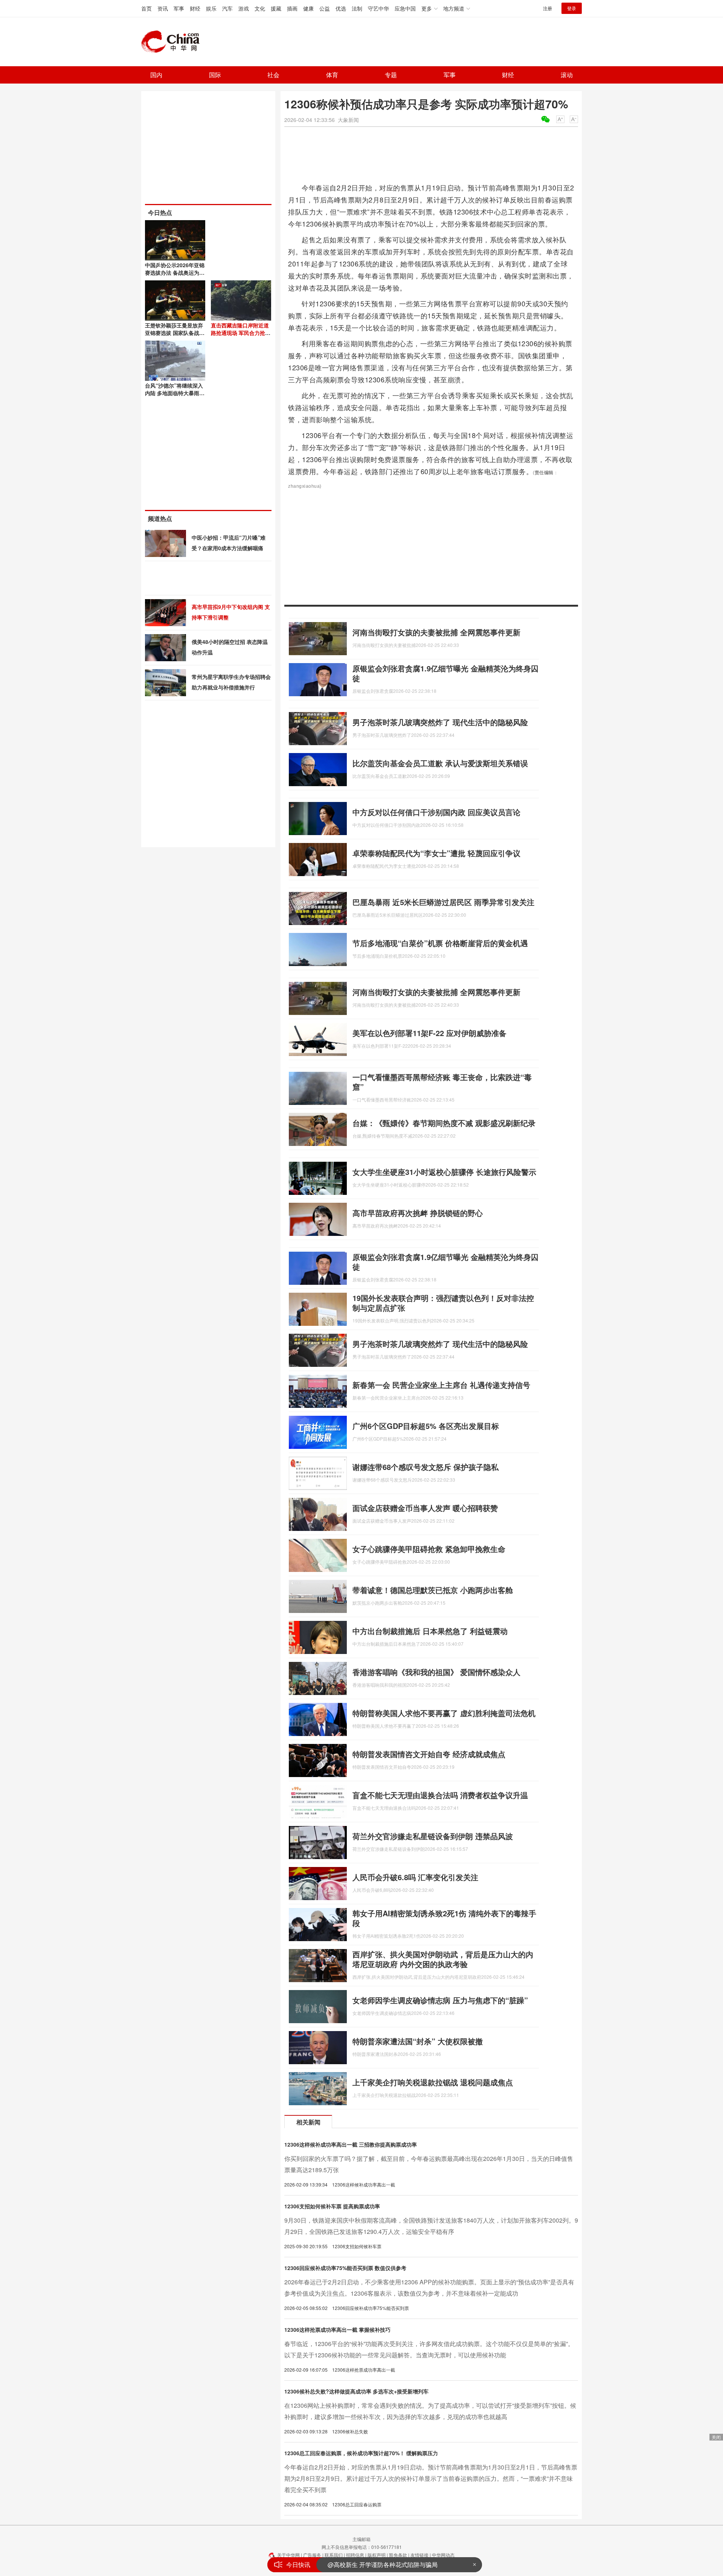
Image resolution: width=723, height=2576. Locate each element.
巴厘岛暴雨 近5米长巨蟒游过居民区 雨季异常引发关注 (443, 902)
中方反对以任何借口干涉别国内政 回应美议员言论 (436, 812)
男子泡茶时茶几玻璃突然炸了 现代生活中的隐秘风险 (440, 722)
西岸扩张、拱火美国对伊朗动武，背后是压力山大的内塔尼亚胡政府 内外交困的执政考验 (443, 1959)
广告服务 (312, 2555)
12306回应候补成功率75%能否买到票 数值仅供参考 (345, 2268)
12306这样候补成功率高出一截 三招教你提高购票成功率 (351, 2144)
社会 (273, 75)
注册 (548, 8)
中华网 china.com (173, 42)
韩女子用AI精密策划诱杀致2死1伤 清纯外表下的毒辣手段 (444, 1918)
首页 (146, 8)
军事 (179, 8)
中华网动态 (443, 2555)
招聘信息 (355, 2555)
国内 (156, 75)
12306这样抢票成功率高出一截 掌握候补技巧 (337, 2330)
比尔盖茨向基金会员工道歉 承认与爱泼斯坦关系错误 (440, 763)
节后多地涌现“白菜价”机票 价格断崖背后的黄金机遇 (440, 943)
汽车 (227, 8)
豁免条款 (398, 2555)
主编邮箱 (361, 2539)
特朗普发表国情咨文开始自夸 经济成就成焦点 (429, 1754)
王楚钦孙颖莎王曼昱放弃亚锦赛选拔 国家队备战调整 (175, 333)
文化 (260, 8)
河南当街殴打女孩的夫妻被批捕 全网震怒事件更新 (436, 632)
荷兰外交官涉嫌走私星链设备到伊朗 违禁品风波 (433, 1836)
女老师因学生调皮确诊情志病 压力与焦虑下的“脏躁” (440, 2000)
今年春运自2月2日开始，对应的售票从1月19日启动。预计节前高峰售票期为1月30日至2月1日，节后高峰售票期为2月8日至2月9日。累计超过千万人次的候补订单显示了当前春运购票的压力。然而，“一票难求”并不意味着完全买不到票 (431, 2478)
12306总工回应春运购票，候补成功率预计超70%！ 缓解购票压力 (361, 2453)
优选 (341, 8)
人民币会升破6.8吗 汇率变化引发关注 (415, 1877)
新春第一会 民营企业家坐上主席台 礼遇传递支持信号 (441, 1385)
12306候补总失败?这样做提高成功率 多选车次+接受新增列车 (356, 2391)
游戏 (244, 8)
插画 (292, 8)
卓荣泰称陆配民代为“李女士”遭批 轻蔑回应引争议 (436, 853)
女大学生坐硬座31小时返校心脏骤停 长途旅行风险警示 (444, 1172)
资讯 (163, 8)
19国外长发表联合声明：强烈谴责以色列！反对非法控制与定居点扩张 (443, 1303)
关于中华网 (288, 2555)
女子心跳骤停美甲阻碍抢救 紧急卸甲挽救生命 (429, 1549)
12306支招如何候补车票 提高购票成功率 (332, 2206)
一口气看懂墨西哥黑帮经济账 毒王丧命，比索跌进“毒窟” (442, 1082)
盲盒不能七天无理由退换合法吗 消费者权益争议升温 (440, 1795)
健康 (308, 8)
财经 (195, 8)
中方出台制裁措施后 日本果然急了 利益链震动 (430, 1631)
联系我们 (334, 2555)
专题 (391, 75)
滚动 (567, 75)
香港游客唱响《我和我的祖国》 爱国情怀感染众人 (436, 1672)
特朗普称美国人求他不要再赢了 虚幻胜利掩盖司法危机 (444, 1713)
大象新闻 (348, 120)
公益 (325, 8)
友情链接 (419, 2555)
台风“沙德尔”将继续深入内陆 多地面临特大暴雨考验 (175, 393)
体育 (332, 75)
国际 (215, 75)
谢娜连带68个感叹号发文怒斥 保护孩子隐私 (426, 1467)
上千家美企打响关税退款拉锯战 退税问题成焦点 (433, 2082)
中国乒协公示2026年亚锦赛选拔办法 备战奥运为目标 (175, 272)
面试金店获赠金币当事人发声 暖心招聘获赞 (425, 1508)
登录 (572, 8)
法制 (357, 8)
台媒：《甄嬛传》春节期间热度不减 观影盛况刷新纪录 (444, 1123)
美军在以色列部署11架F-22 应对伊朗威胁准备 (429, 1033)
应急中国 (405, 8)
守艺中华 (378, 8)
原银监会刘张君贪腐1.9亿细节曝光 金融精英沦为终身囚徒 (445, 673)
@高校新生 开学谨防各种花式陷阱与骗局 (383, 2565)
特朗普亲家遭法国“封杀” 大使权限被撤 (418, 2041)
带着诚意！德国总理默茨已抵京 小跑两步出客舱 (433, 1590)
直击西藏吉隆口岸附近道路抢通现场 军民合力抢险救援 (241, 333)
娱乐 (211, 8)
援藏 (276, 8)
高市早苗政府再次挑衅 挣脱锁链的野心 (418, 1213)
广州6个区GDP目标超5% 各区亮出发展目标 (426, 1426)
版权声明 (377, 2555)
